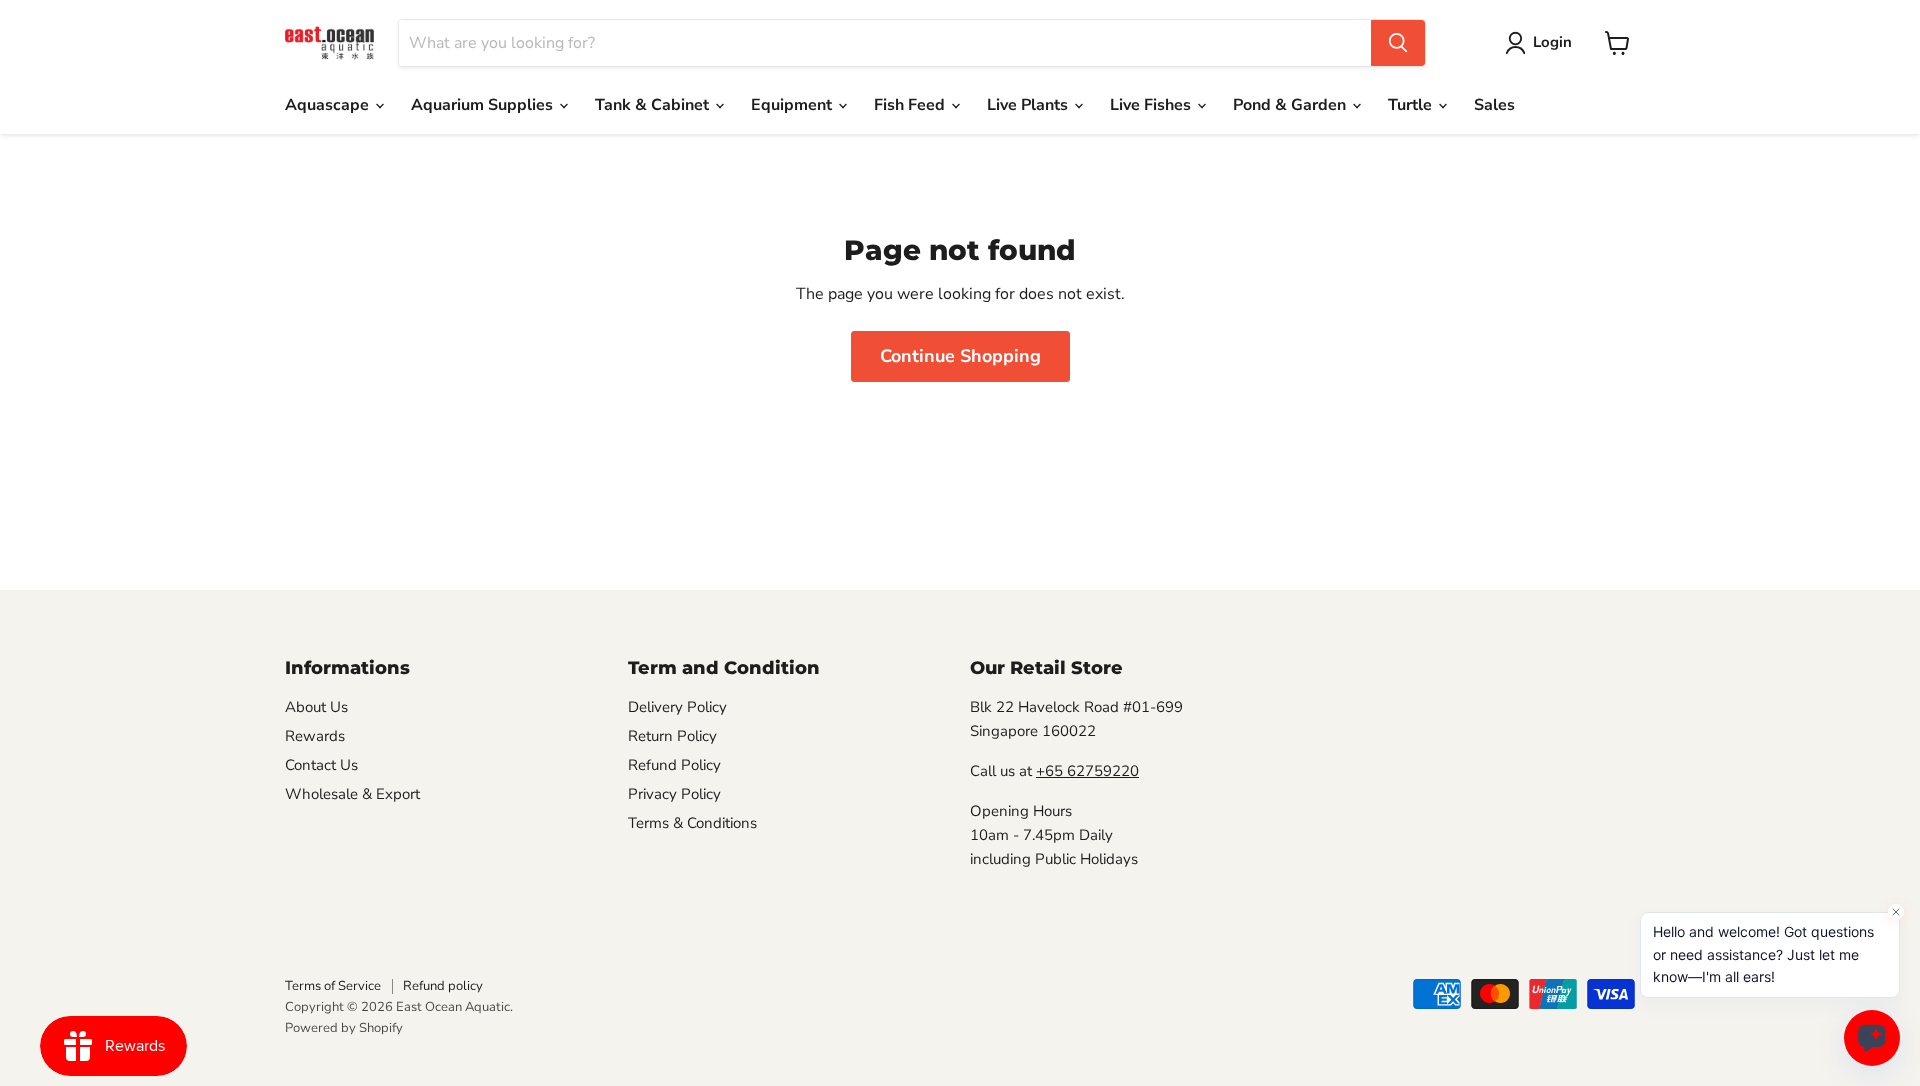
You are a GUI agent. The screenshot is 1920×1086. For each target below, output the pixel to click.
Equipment (793, 105)
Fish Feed (911, 105)
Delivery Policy (677, 707)
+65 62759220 (1087, 771)
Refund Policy (674, 765)
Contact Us (321, 765)
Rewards (315, 736)
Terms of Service (333, 986)
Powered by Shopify (344, 1028)
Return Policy (672, 736)
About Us (316, 707)
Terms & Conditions (692, 823)
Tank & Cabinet (654, 105)
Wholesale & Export (352, 794)
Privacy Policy (674, 794)
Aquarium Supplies (484, 105)
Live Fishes (1152, 105)
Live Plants (1029, 105)
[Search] (1398, 43)
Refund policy (443, 986)
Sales (1494, 105)
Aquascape (329, 105)
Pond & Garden (1291, 105)
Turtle (1412, 105)
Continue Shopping (960, 356)
